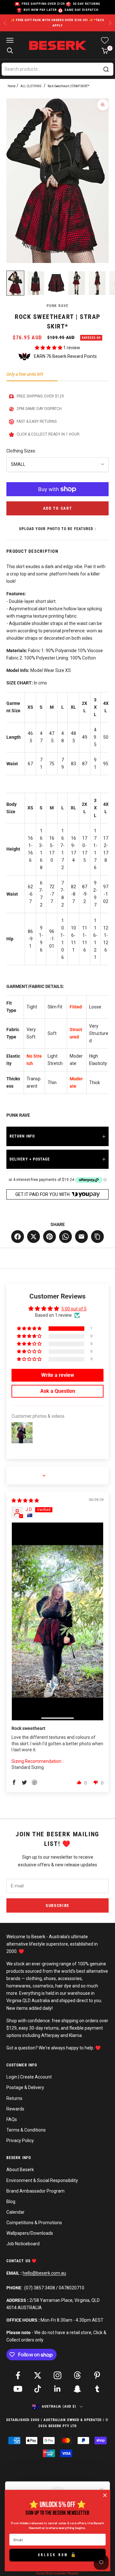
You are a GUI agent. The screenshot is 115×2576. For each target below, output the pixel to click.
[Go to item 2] (36, 283)
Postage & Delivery (25, 2087)
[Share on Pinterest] (50, 1237)
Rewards (15, 2109)
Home (12, 86)
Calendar (15, 2212)
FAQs (12, 2119)
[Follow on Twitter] (38, 2375)
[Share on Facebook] (18, 1237)
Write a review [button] (58, 1375)
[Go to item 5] (97, 283)
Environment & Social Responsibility (42, 2180)
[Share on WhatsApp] (65, 1237)
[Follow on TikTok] (38, 2389)
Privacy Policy (20, 2140)
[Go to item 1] (15, 283)
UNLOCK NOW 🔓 (58, 2555)
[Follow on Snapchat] (77, 2389)
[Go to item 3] (56, 283)
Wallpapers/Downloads (30, 2233)
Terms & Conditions (26, 2130)
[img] (25, 1500)
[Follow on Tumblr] (97, 2389)
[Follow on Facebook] (18, 2375)
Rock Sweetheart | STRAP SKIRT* (69, 86)
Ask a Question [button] (58, 1391)
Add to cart (58, 508)
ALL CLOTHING (31, 86)
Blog (11, 2202)
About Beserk (20, 2170)
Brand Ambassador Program (35, 2191)
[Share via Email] (81, 1237)
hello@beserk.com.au (44, 2273)
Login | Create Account (29, 2077)
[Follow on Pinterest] (97, 2375)
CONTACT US (19, 2261)
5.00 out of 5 (74, 1309)
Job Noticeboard (23, 2244)
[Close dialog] (105, 2495)
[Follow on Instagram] (57, 2375)
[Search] (106, 69)
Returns (14, 2098)
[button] (49, 348)
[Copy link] (97, 1237)
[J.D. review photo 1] (57, 1621)
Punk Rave (57, 306)
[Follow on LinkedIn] (57, 2389)
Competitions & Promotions (34, 2223)
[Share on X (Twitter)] (34, 1237)
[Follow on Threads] (77, 2375)
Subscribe (57, 1905)
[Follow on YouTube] (18, 2389)
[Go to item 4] (77, 283)
